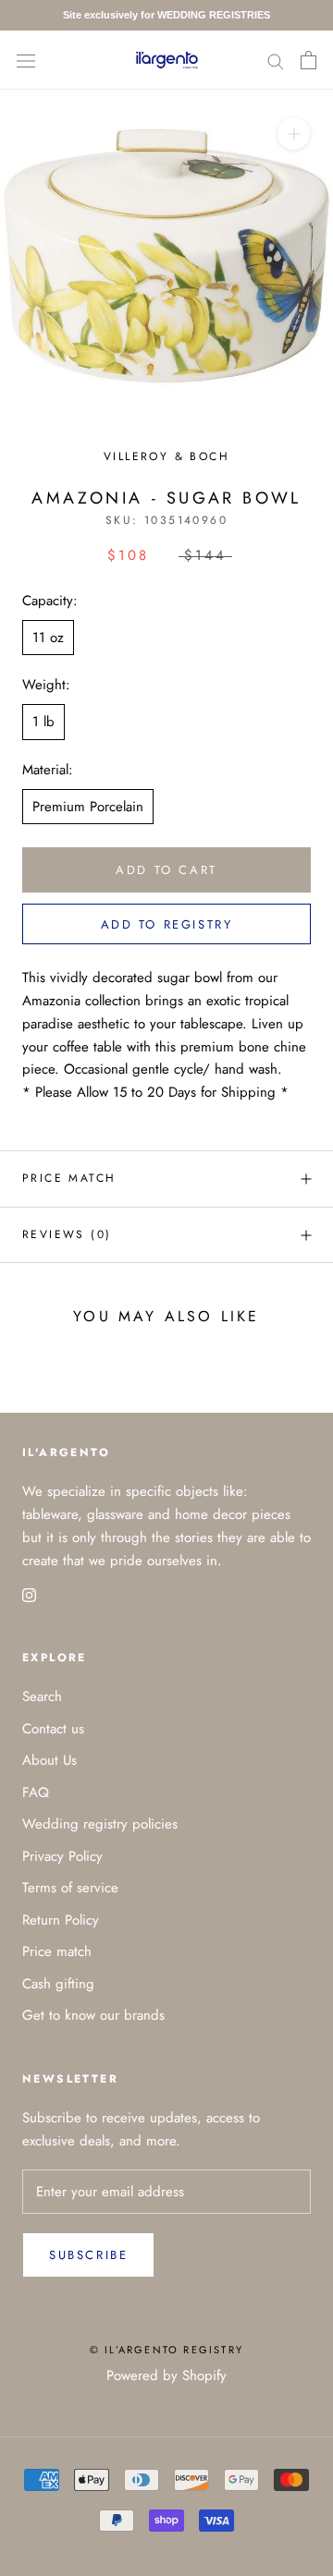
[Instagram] (29, 1593)
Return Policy (61, 1920)
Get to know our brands (93, 2015)
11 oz (48, 638)
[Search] (276, 60)
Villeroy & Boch (166, 456)
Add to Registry (167, 924)
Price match (69, 1178)
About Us (49, 1760)
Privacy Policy (62, 1856)
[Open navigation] (26, 60)
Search (42, 1696)
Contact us (53, 1729)
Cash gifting (58, 1984)
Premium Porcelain (88, 807)
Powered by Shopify (166, 2376)
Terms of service (70, 1888)
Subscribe (88, 2255)
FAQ (36, 1792)
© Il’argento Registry (166, 2350)
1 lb (43, 722)
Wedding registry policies (100, 1824)
